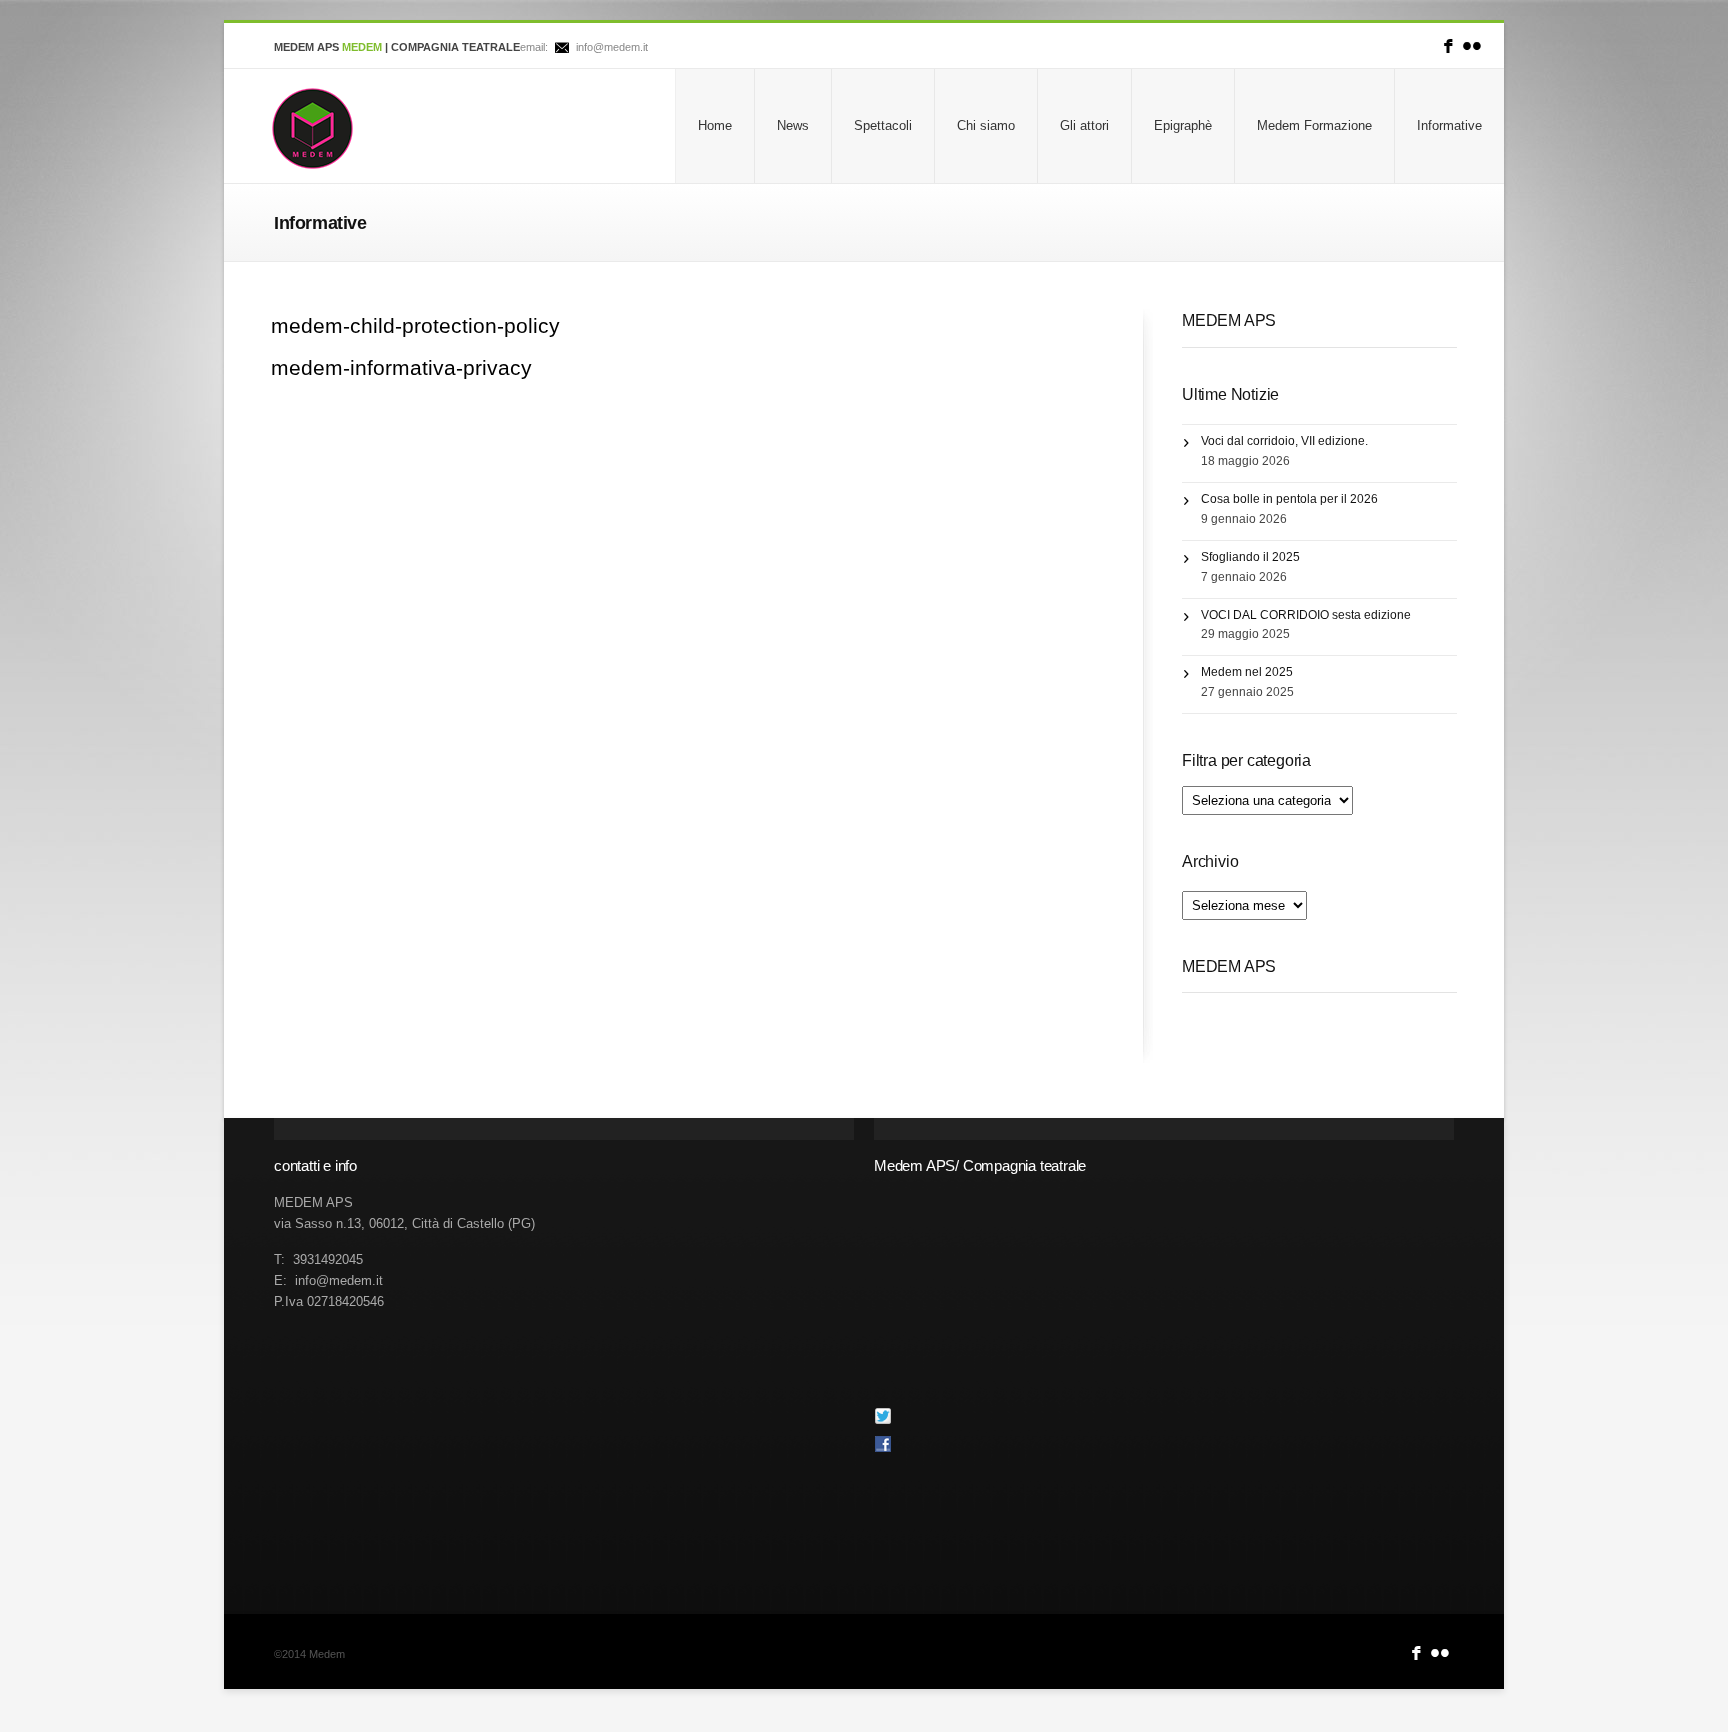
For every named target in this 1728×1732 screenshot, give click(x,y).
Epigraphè (1183, 125)
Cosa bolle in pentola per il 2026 (1289, 499)
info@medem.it (612, 47)
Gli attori (1084, 125)
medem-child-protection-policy (415, 325)
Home (715, 125)
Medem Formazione (1314, 125)
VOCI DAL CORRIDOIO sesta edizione (1306, 615)
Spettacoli (883, 125)
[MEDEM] (312, 128)
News (793, 125)
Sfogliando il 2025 (1250, 557)
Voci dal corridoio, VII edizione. (1284, 441)
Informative (1449, 125)
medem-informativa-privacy (401, 367)
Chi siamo (986, 125)
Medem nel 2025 (1247, 672)
